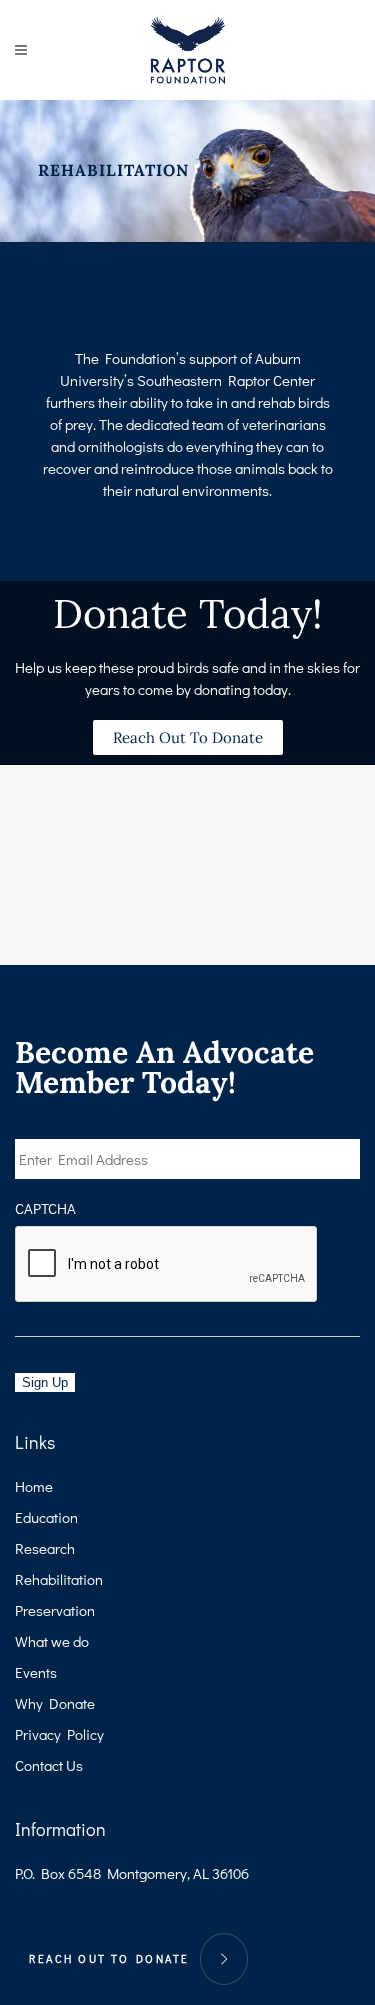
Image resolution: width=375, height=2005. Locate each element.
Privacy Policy (59, 1734)
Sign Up (45, 1382)
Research (45, 1548)
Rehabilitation (59, 1579)
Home (34, 1486)
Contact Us (49, 1765)
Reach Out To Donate (109, 1958)
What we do (52, 1641)
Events (36, 1672)
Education (46, 1517)
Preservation (55, 1610)
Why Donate (55, 1703)
